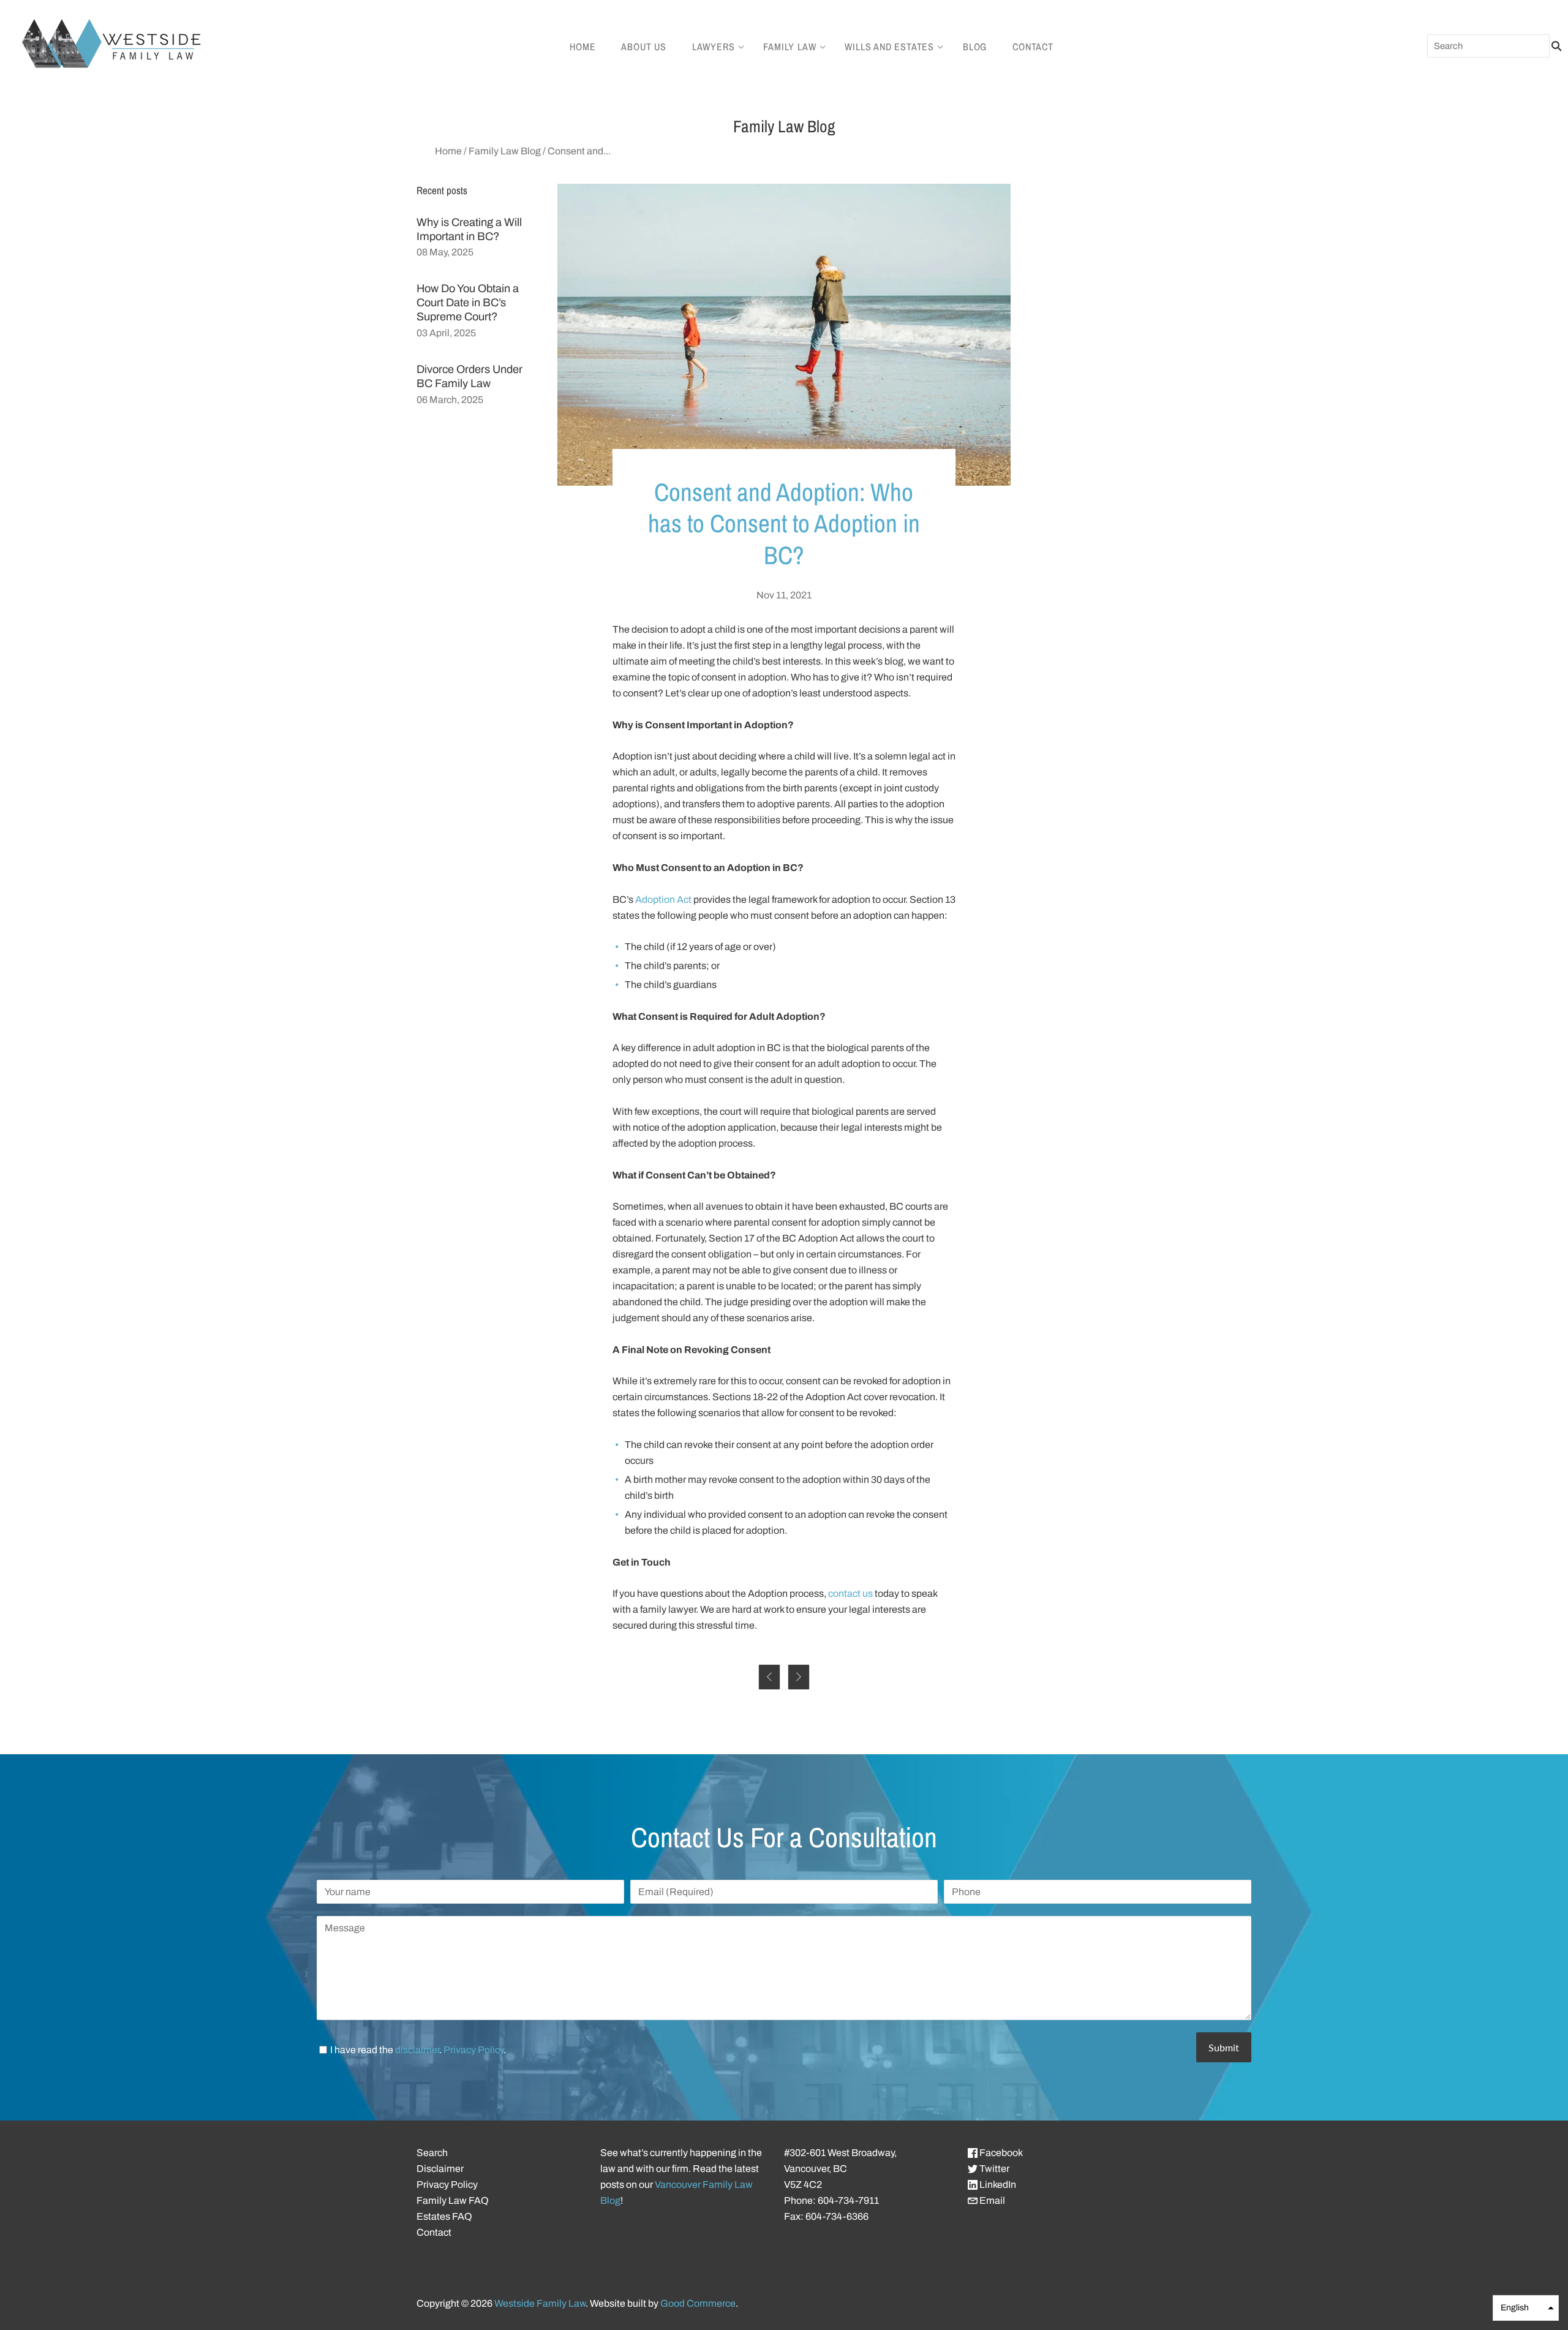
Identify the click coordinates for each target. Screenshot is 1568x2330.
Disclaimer (440, 2169)
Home (582, 47)
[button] (1526, 2308)
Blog (975, 47)
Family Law (790, 47)
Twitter (993, 2169)
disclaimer (417, 2050)
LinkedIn (997, 2185)
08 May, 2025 (445, 252)
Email (991, 2200)
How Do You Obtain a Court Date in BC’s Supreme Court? (468, 303)
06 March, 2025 (450, 400)
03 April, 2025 (446, 333)
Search (432, 2153)
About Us (643, 47)
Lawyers (714, 47)
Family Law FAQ (453, 2200)
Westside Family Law (540, 2303)
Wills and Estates (889, 47)
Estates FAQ (444, 2216)
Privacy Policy (473, 2050)
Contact (1033, 47)
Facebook (1000, 2153)
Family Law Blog (505, 151)
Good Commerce (698, 2303)
